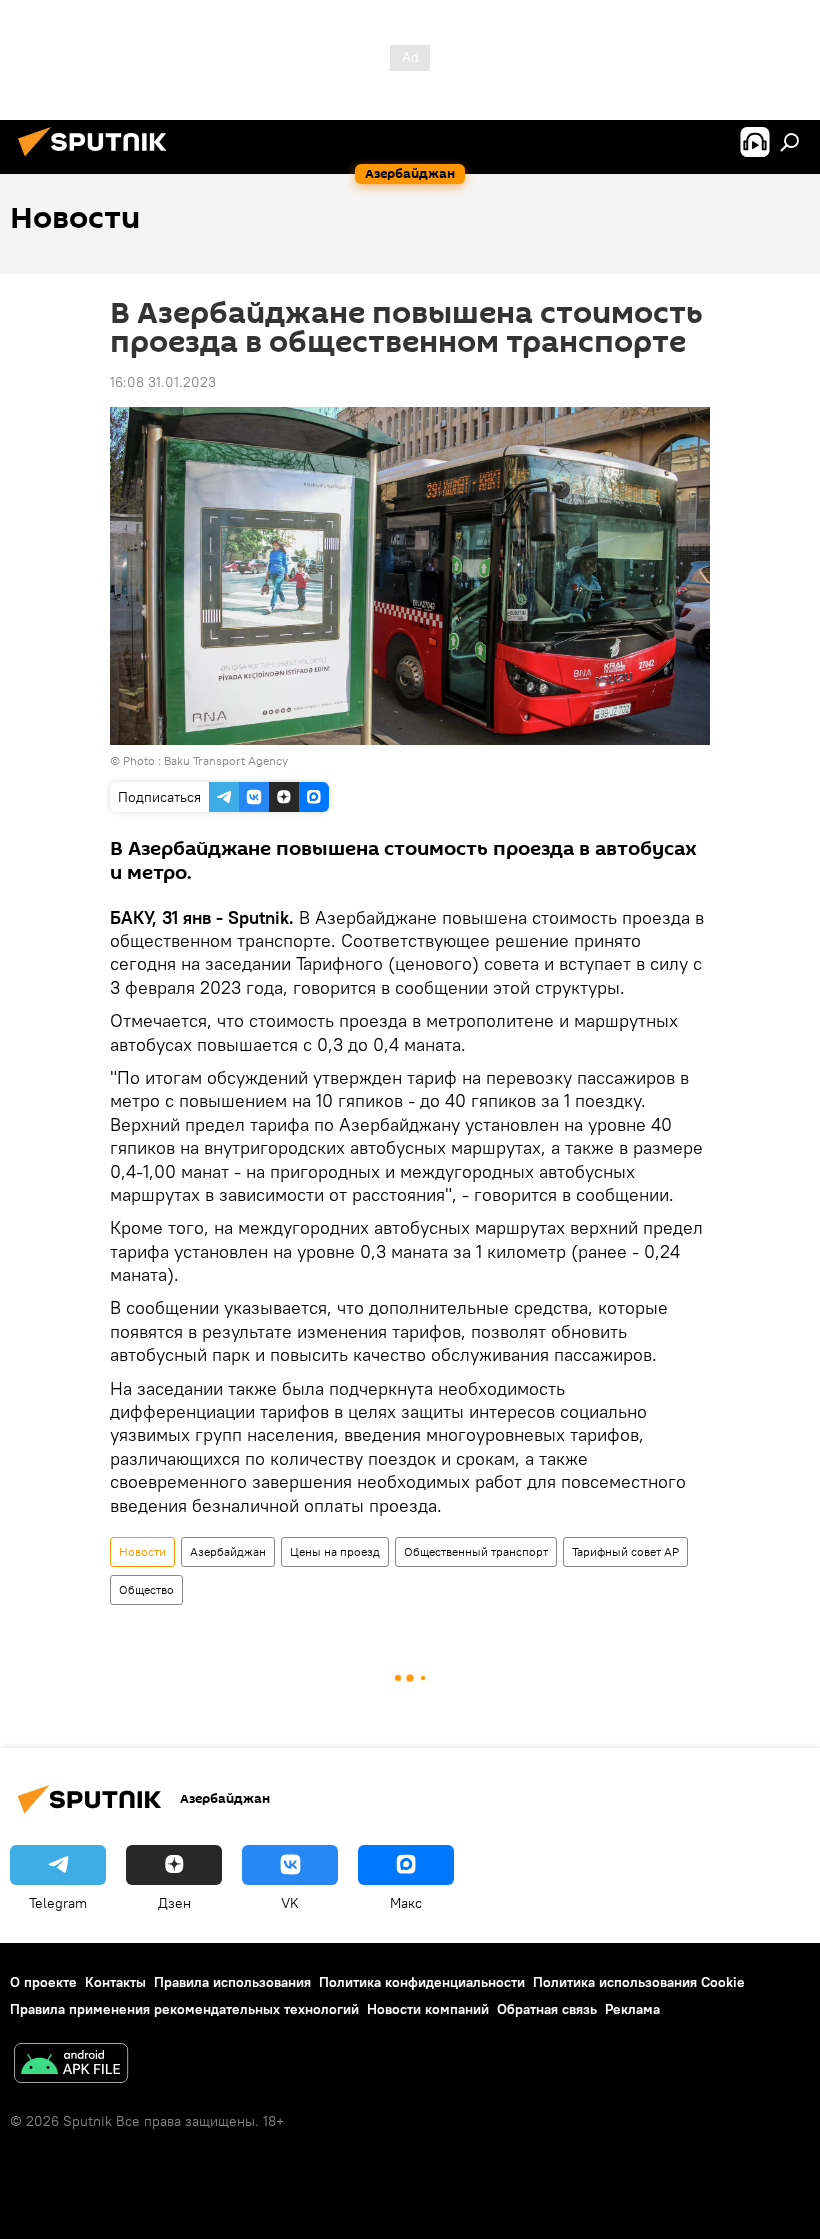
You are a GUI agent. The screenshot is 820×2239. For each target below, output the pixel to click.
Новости (142, 1551)
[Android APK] (71, 2065)
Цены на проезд (335, 1551)
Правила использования (232, 1982)
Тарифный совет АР (625, 1551)
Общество (146, 1589)
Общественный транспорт (476, 1551)
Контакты (115, 1982)
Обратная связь (547, 2009)
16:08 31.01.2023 (163, 382)
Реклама (632, 2009)
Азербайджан (228, 1551)
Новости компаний (428, 2009)
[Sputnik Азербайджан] (98, 159)
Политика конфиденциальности (422, 1982)
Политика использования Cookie (639, 1982)
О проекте (43, 1982)
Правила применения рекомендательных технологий (184, 2009)
